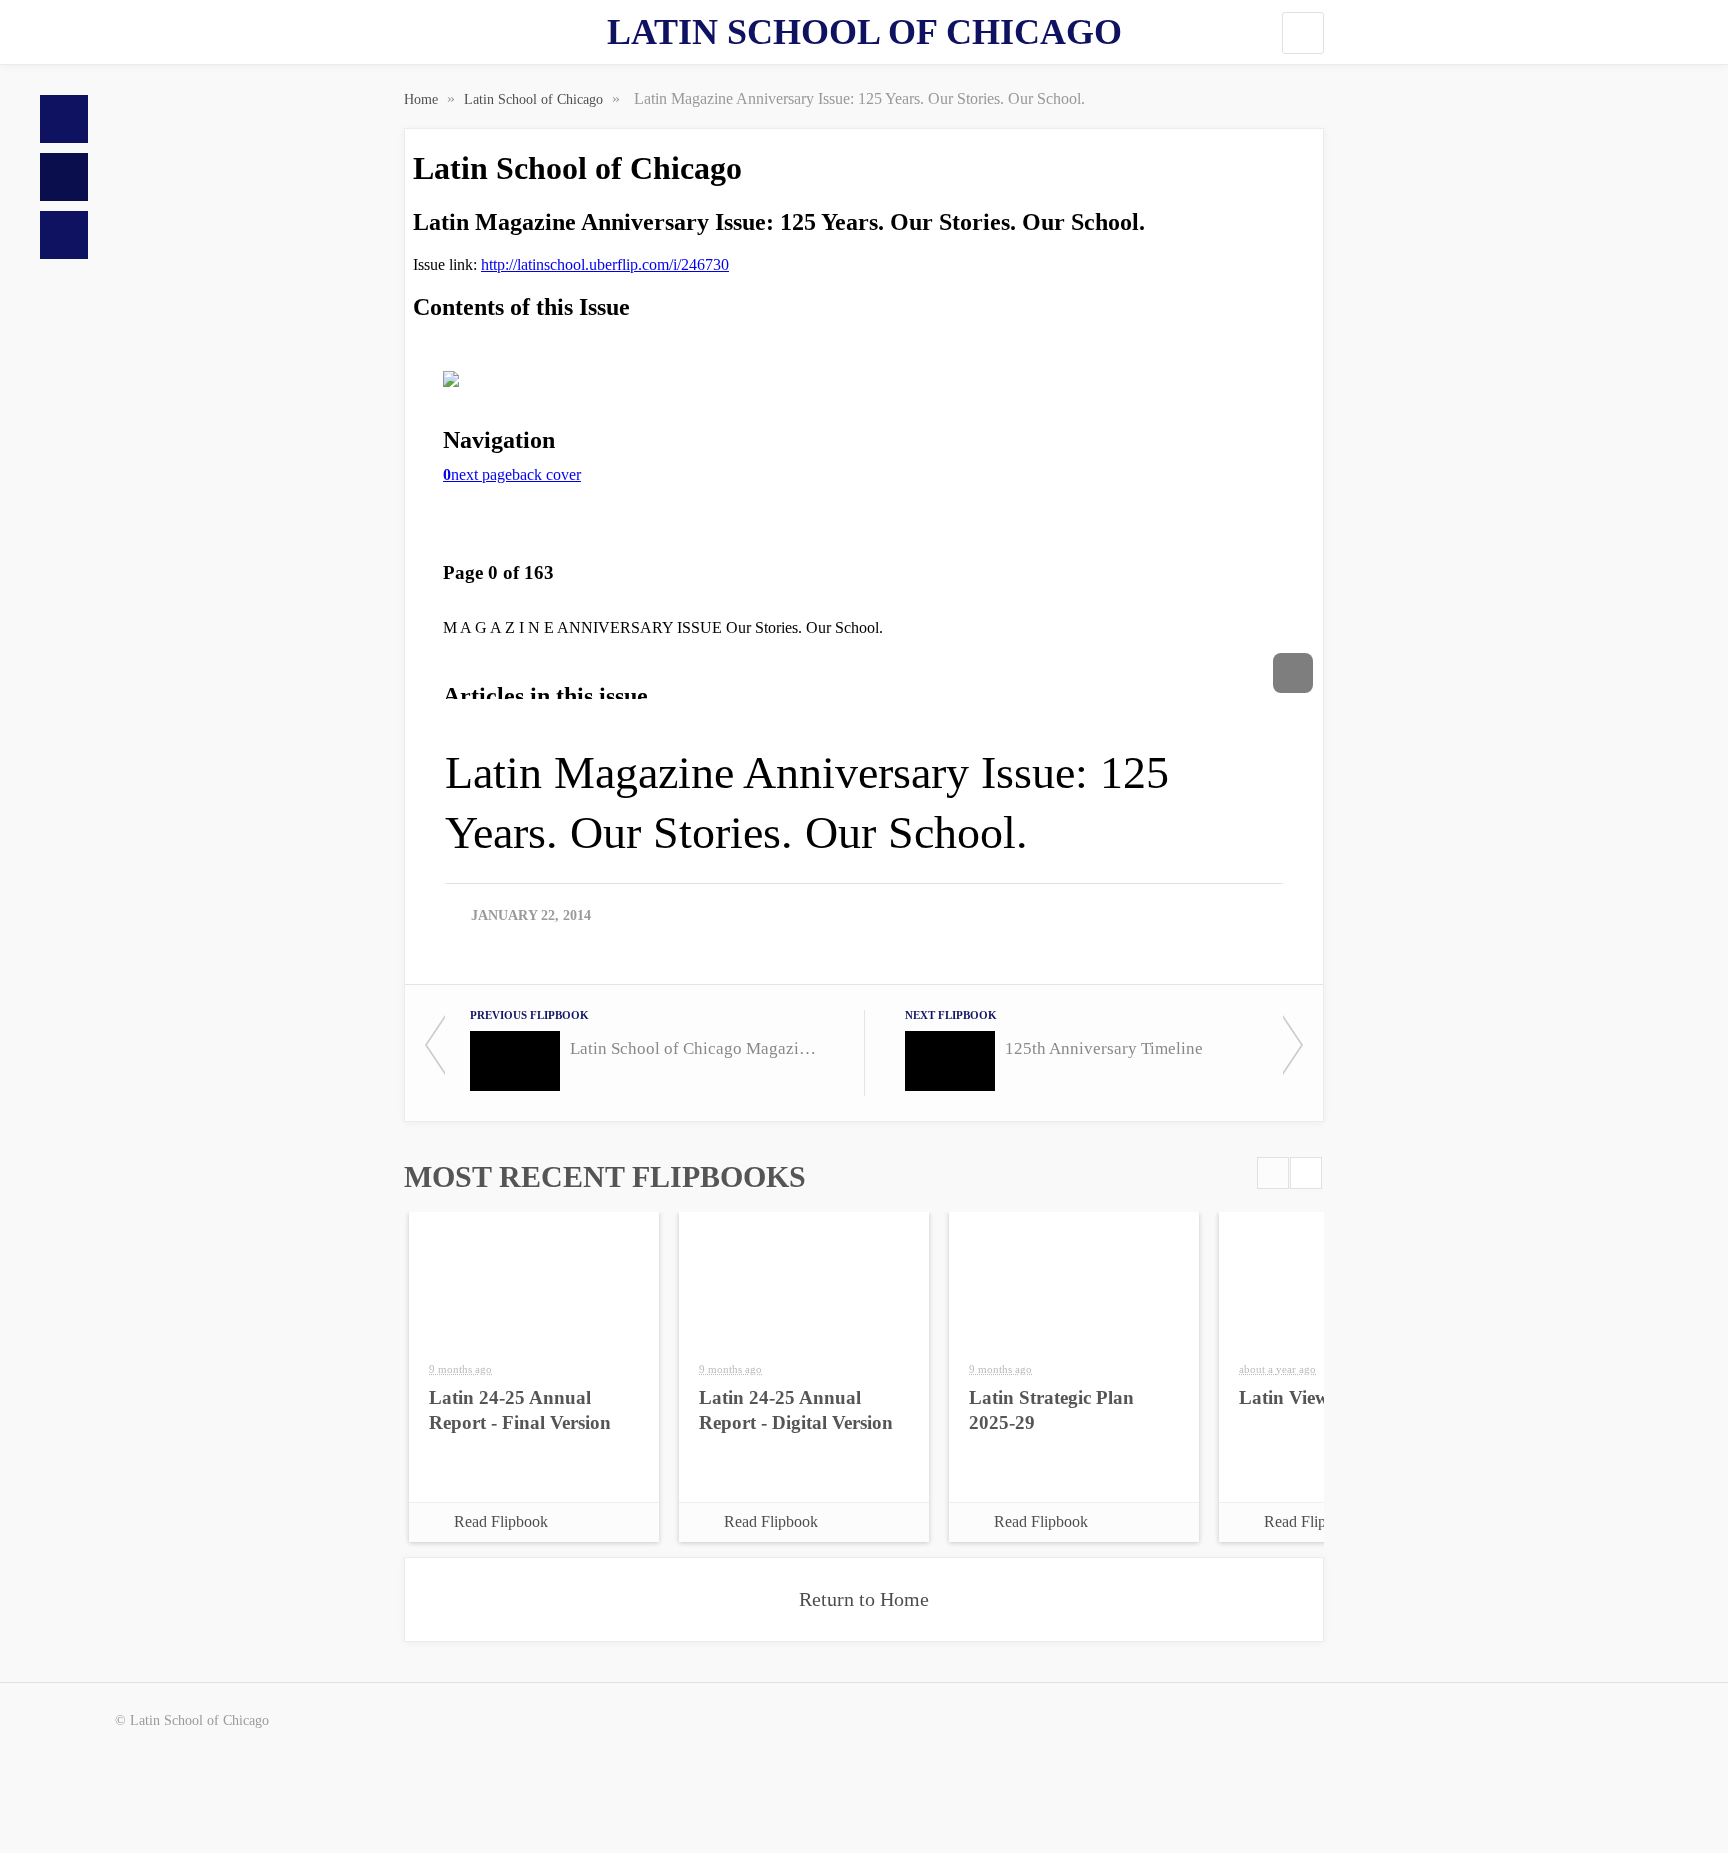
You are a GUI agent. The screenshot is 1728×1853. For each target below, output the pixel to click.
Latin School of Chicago (864, 32)
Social (64, 235)
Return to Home (864, 1599)
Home (64, 119)
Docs (64, 177)
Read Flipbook (501, 1521)
